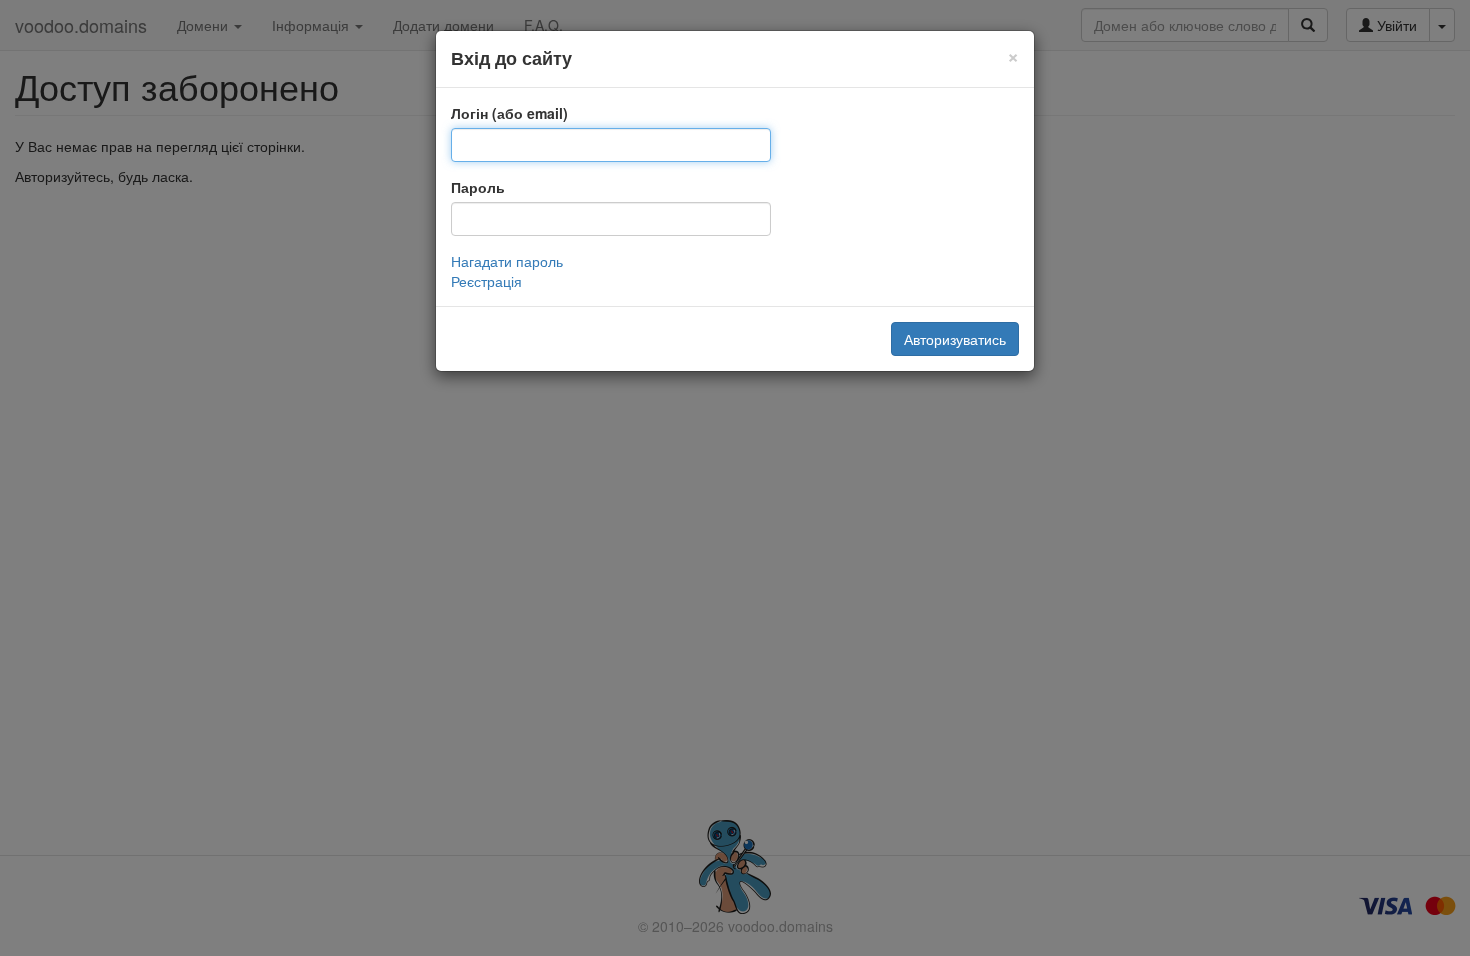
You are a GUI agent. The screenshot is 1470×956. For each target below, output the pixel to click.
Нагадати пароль (507, 261)
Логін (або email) (509, 113)
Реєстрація (486, 281)
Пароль (478, 187)
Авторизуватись (955, 339)
